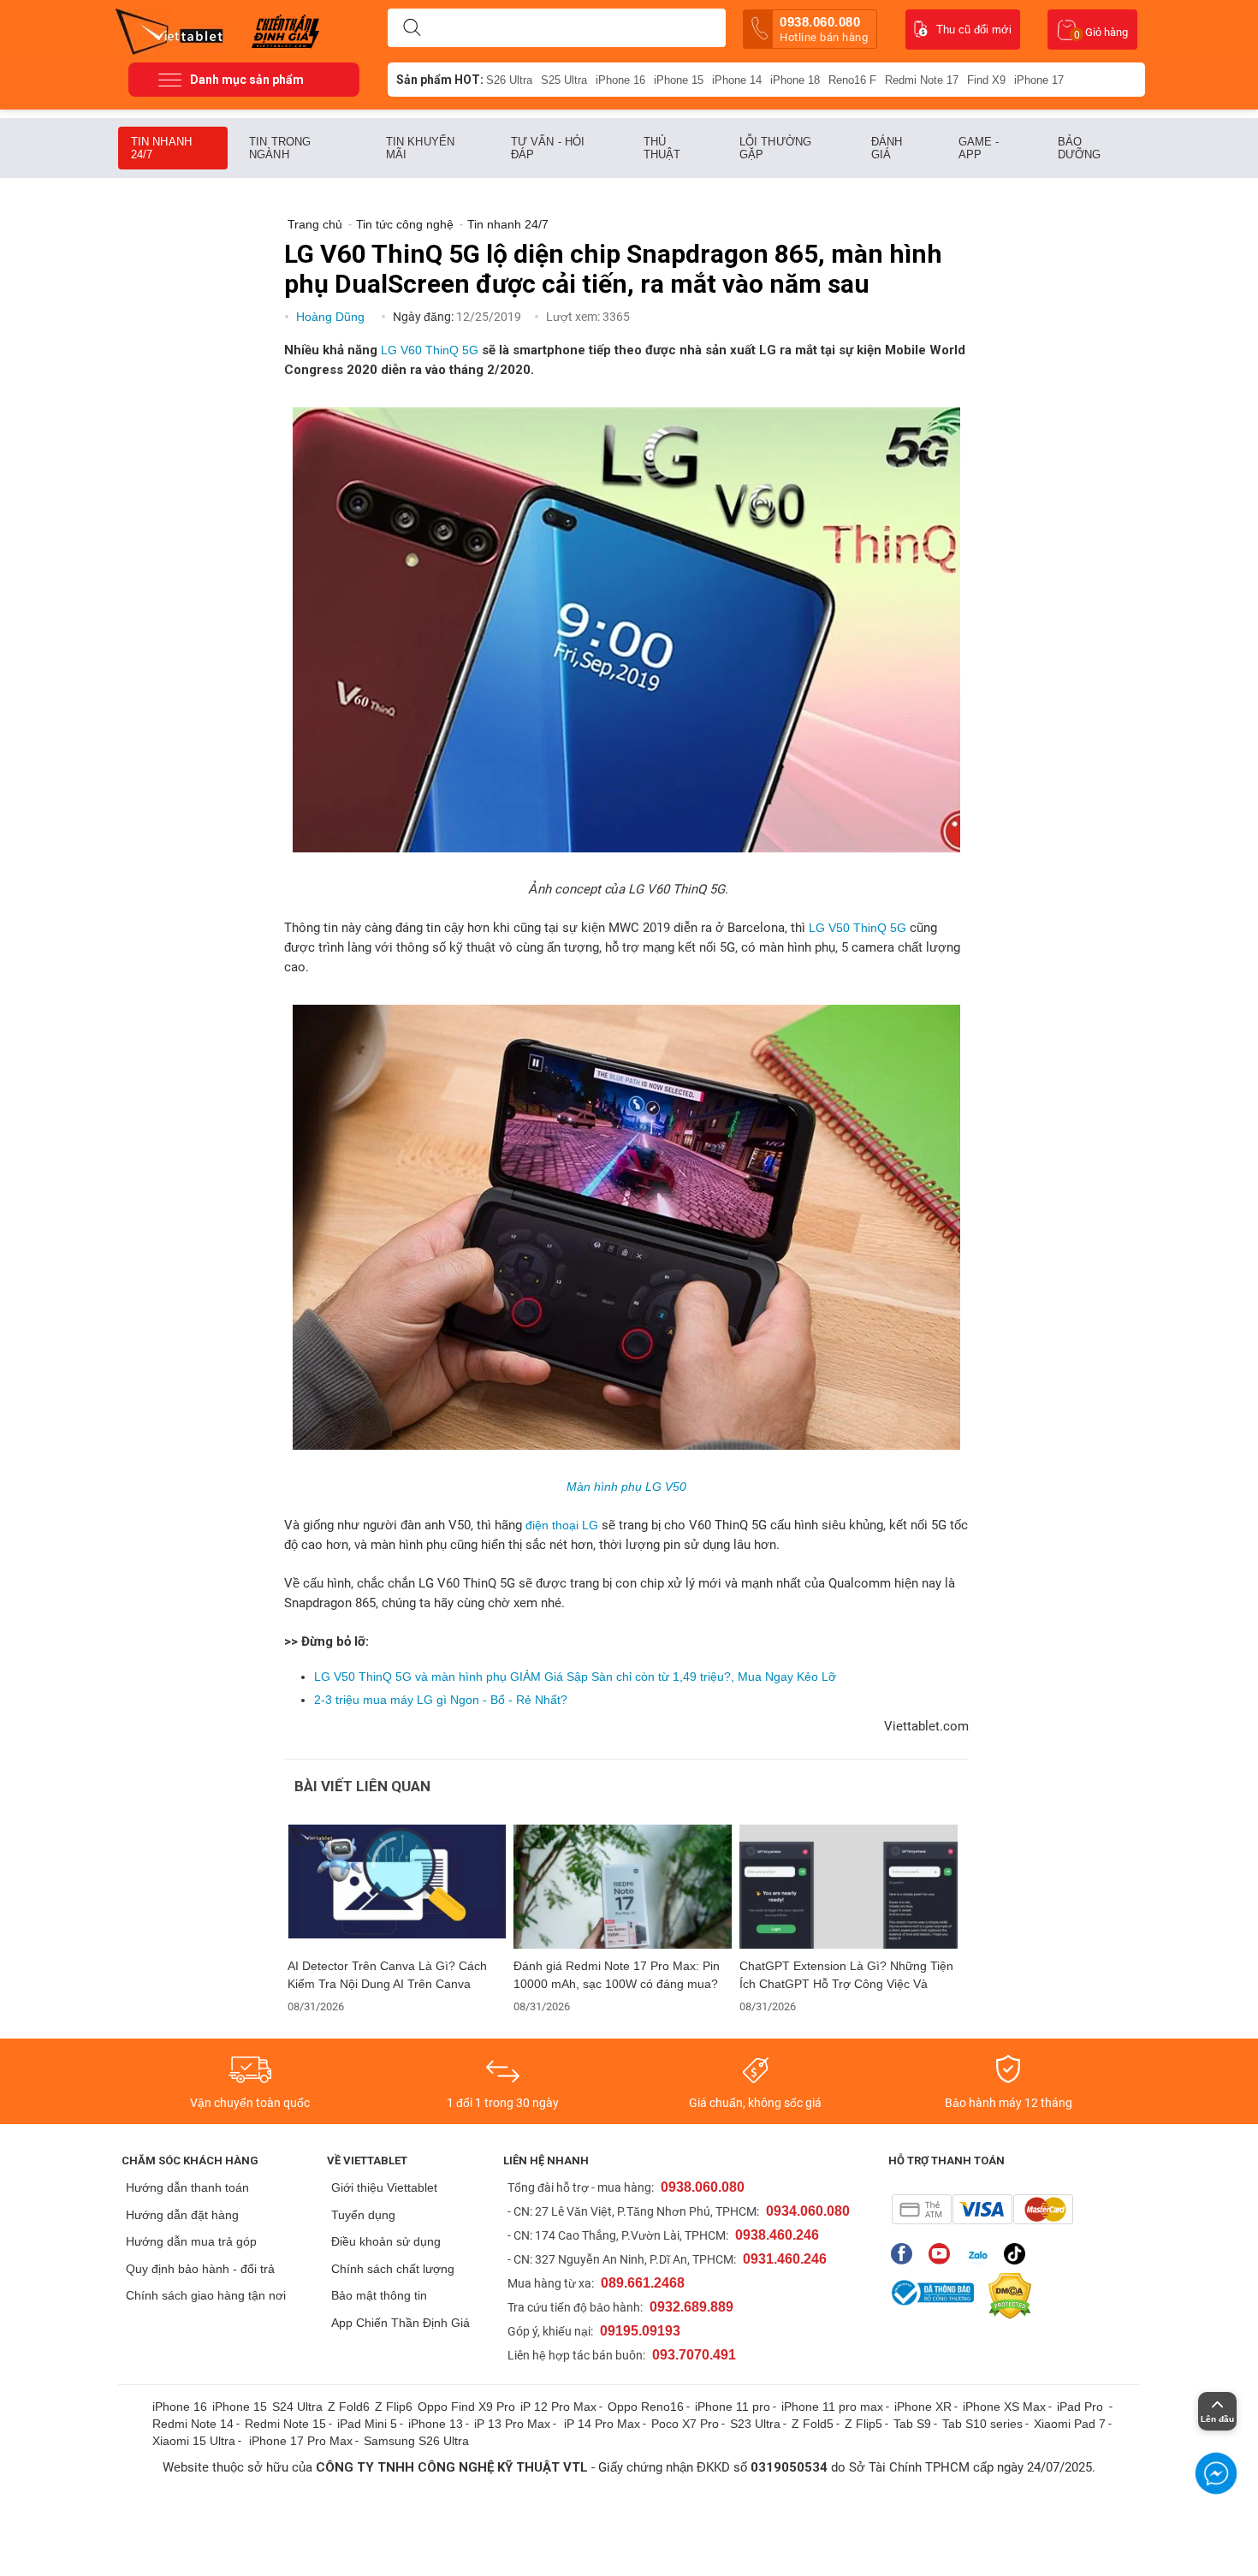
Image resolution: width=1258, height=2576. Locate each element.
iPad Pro (1082, 2407)
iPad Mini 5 (367, 2424)
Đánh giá (887, 148)
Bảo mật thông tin (379, 2295)
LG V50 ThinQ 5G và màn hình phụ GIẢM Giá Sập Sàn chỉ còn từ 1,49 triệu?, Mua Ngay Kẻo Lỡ (575, 1677)
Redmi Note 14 (193, 2424)
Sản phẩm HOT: (440, 80)
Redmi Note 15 (285, 2424)
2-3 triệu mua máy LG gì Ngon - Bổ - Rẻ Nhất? (441, 1700)
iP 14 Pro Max (602, 2424)
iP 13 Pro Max (512, 2424)
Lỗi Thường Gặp (775, 148)
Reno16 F (852, 80)
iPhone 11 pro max (832, 2407)
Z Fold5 (813, 2424)
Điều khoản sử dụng (386, 2241)
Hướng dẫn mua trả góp (191, 2241)
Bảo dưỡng (1080, 148)
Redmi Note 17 (922, 80)
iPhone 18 (795, 80)
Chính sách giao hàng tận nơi (206, 2295)
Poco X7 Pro (685, 2424)
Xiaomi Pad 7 (1070, 2424)
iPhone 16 (620, 80)
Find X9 (986, 80)
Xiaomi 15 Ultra (194, 2441)
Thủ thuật (662, 148)
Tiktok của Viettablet (1019, 2254)
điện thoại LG (562, 1525)
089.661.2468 (643, 2283)
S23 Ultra (755, 2424)
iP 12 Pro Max (558, 2407)
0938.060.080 (824, 29)
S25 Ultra (564, 80)
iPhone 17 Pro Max (301, 2441)
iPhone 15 (679, 80)
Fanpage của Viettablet (906, 2254)
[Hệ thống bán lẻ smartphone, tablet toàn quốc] (175, 30)
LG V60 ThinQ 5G (430, 350)
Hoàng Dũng (332, 317)
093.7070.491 (694, 2355)
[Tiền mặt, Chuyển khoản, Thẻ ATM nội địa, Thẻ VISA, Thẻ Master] (982, 2209)
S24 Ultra (297, 2407)
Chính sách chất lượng (393, 2269)
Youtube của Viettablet (943, 2254)
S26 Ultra (509, 80)
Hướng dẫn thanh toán (187, 2187)
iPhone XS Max (1004, 2407)
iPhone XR (923, 2407)
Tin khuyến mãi (420, 148)
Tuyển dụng (363, 2215)
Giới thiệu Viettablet (384, 2187)
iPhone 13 (436, 2424)
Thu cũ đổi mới (974, 30)
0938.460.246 (777, 2235)
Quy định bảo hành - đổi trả (200, 2269)
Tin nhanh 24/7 (161, 148)
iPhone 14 (737, 80)
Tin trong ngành (280, 148)
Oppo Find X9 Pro (466, 2407)
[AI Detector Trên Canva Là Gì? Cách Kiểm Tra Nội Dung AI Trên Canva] (397, 1887)
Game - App (979, 148)
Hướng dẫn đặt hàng (182, 2215)
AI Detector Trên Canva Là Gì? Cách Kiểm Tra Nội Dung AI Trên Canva (387, 1975)
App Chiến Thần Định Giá (401, 2323)
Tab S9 (912, 2424)
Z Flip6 (394, 2407)
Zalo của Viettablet (981, 2254)
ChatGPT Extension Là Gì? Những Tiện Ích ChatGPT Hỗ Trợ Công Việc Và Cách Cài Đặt (846, 1975)
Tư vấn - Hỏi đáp (548, 148)
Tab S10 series (982, 2424)
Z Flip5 (863, 2424)
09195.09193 (640, 2331)
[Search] (412, 28)
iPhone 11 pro (733, 2407)
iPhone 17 (1039, 80)
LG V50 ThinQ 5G (857, 928)
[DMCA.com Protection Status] (1006, 2296)
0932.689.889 (691, 2307)
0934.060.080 (808, 2211)
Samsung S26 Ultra (416, 2441)
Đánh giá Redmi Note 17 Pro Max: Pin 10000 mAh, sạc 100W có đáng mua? (617, 1975)
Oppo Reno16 (646, 2407)
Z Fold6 (349, 2407)
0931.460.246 (785, 2259)
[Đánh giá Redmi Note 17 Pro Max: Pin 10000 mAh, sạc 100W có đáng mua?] (623, 1887)
